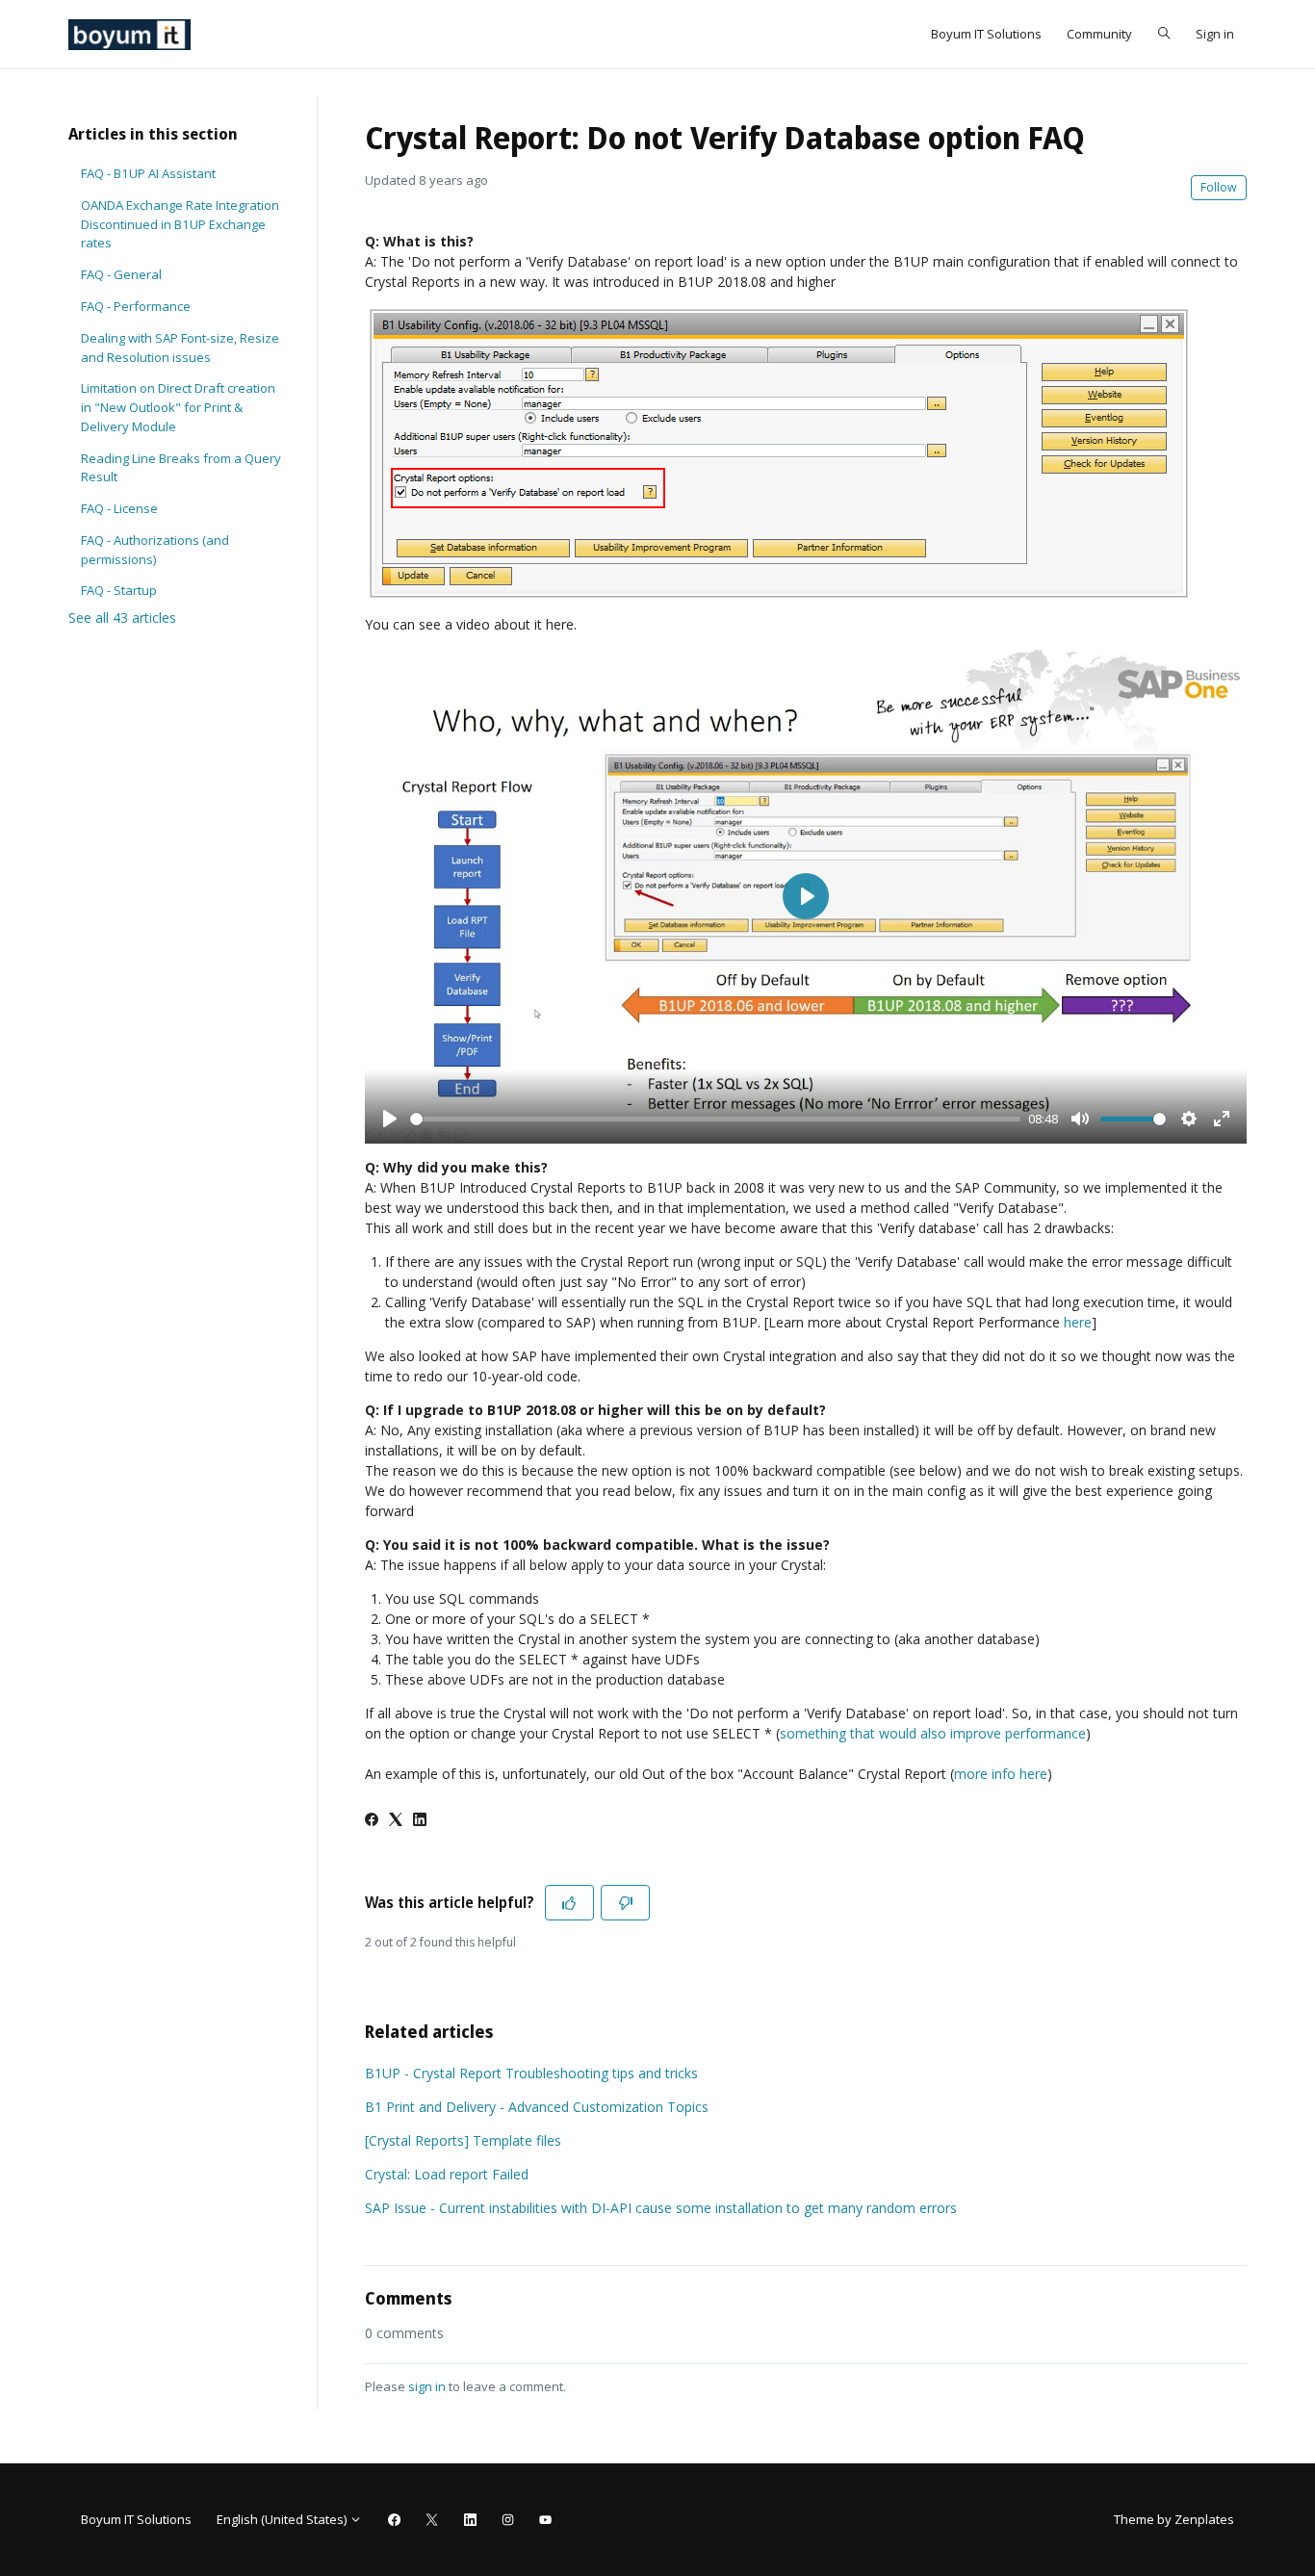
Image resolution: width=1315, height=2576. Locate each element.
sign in (427, 2386)
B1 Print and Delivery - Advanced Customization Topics (537, 2107)
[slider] (715, 1119)
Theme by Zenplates (1173, 2519)
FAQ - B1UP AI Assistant (148, 173)
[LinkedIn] (420, 1821)
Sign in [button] (1215, 34)
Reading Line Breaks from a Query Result (181, 468)
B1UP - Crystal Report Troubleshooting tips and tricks (531, 2073)
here (1078, 1322)
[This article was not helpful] (625, 1903)
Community (1099, 34)
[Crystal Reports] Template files (463, 2140)
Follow (1219, 187)
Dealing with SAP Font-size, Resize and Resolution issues (180, 348)
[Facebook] (372, 1821)
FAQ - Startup (119, 590)
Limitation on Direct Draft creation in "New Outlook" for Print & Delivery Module (178, 407)
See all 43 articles (122, 618)
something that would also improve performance (933, 1733)
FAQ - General (121, 274)
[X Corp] (396, 1821)
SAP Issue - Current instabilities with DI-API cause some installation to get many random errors (661, 2208)
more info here (1001, 1774)
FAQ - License (119, 508)
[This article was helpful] (569, 1903)
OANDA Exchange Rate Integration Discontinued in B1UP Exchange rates (180, 224)
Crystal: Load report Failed (447, 2174)
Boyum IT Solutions (986, 34)
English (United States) (283, 2519)
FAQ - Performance (136, 306)
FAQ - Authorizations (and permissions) (155, 550)
